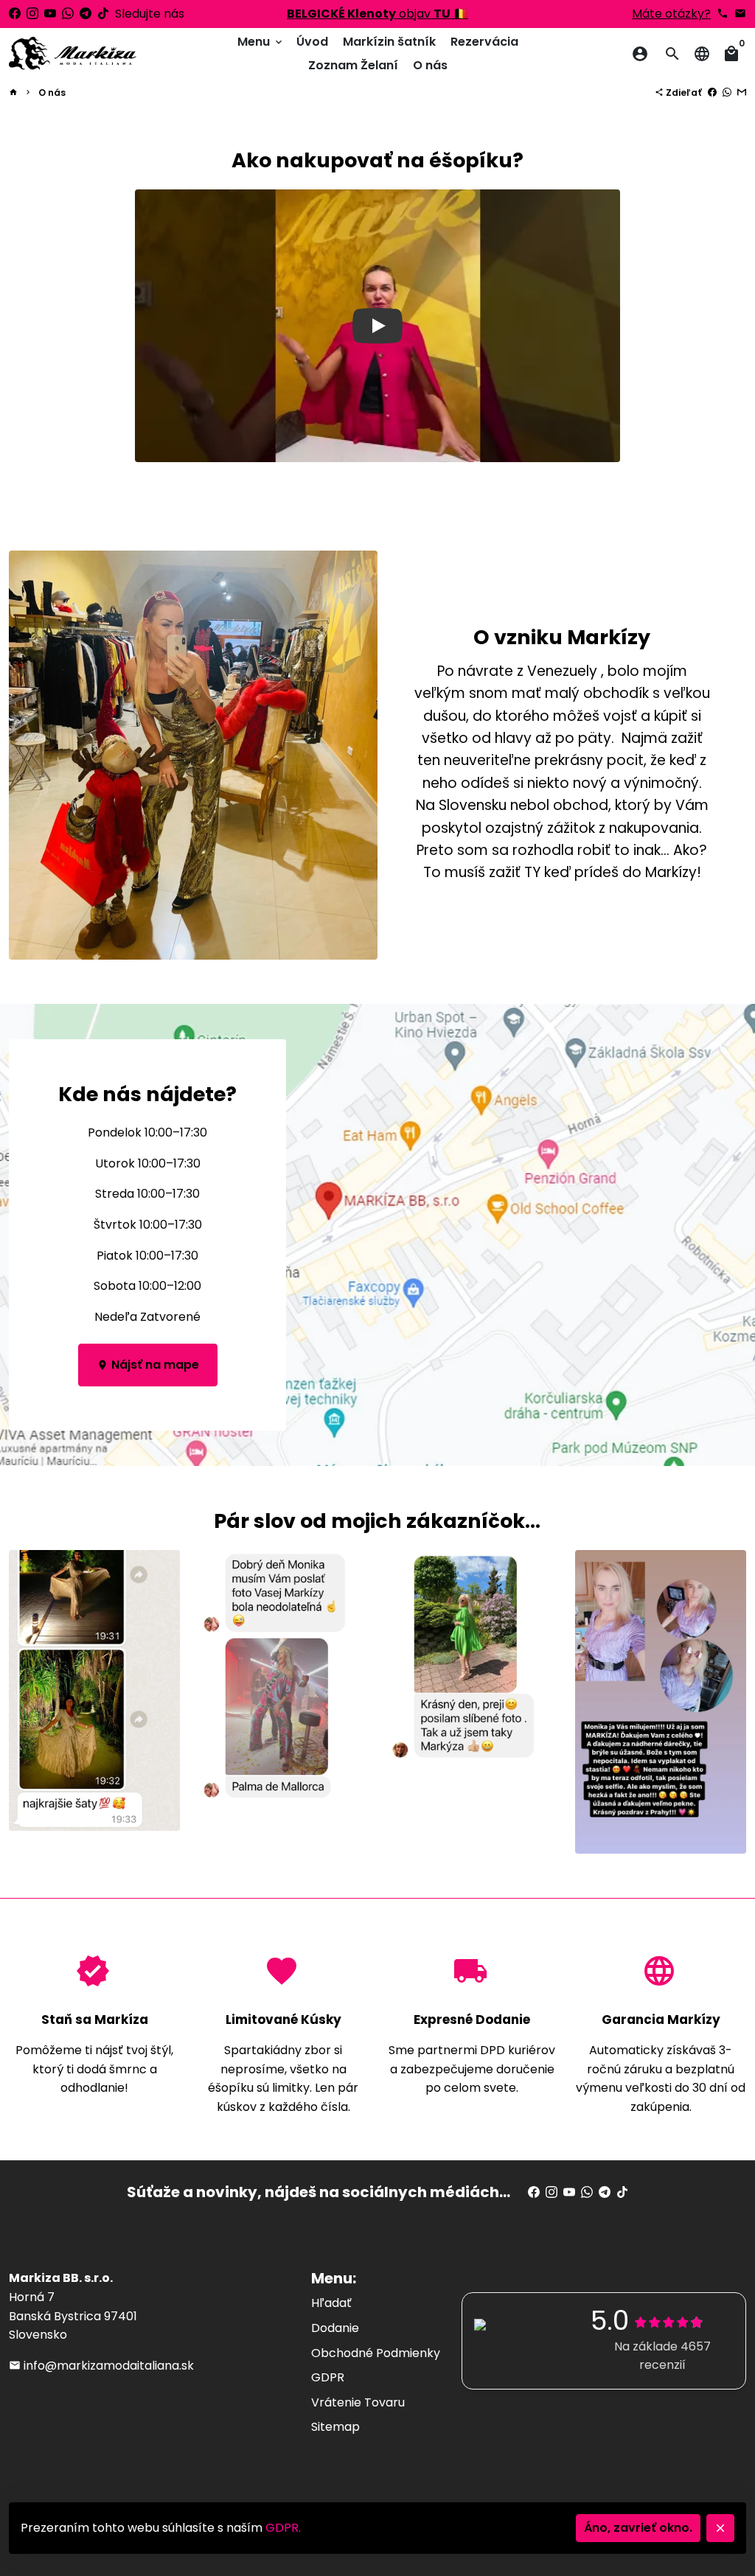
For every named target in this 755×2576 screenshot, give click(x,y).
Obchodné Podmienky (376, 2353)
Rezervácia (484, 42)
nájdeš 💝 (378, 14)
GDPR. (283, 2528)
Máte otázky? (671, 14)
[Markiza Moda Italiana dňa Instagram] (32, 14)
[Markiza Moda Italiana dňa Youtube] (50, 14)
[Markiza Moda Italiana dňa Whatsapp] (68, 14)
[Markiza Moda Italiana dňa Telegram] (86, 14)
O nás (430, 65)
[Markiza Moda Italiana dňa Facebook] (15, 14)
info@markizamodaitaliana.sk (101, 2366)
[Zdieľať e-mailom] (742, 93)
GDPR (328, 2377)
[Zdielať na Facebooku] (712, 93)
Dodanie (335, 2328)
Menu (261, 42)
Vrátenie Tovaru (358, 2402)
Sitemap (335, 2427)
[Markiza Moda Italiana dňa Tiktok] (103, 14)
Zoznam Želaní (353, 65)
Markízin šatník (389, 42)
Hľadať (331, 2303)
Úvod (312, 42)
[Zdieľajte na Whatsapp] (727, 93)
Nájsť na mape (148, 1365)
